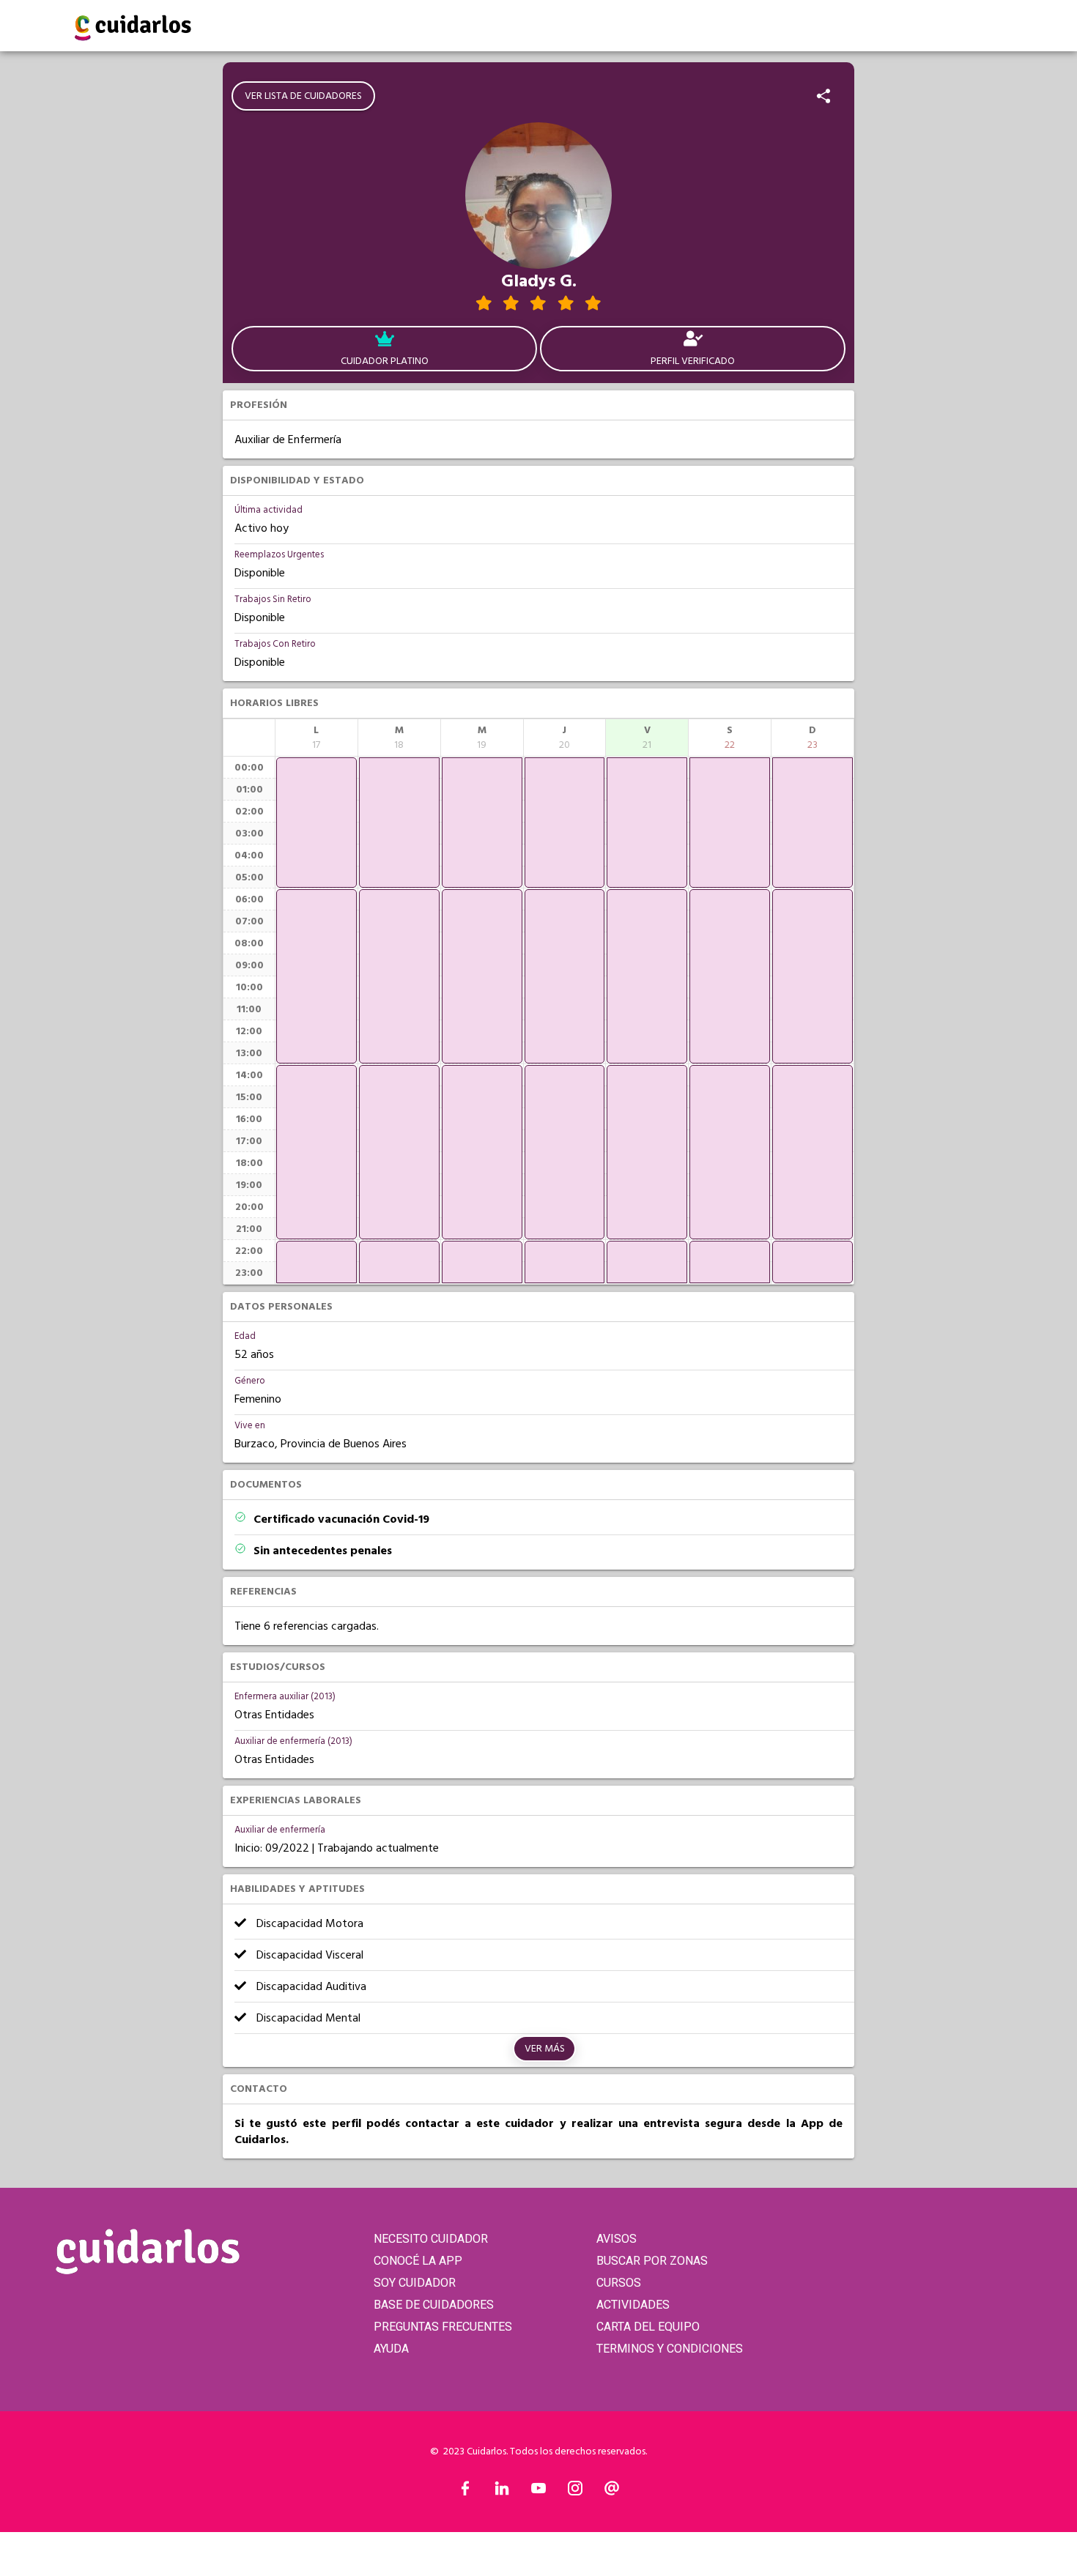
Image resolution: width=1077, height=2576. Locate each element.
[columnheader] (317, 738)
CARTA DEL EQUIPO (648, 2327)
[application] (317, 823)
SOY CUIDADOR (415, 2283)
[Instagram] (575, 2492)
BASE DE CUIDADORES (434, 2305)
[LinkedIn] (502, 2492)
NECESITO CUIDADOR (431, 2239)
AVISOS (617, 2239)
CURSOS (619, 2283)
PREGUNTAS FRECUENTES (443, 2327)
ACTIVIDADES (633, 2305)
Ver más (545, 2049)
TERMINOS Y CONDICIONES (670, 2349)
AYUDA (391, 2349)
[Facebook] (465, 2492)
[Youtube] (538, 2492)
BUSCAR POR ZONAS (652, 2261)
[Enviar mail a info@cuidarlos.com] (612, 2492)
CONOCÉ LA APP (418, 2261)
